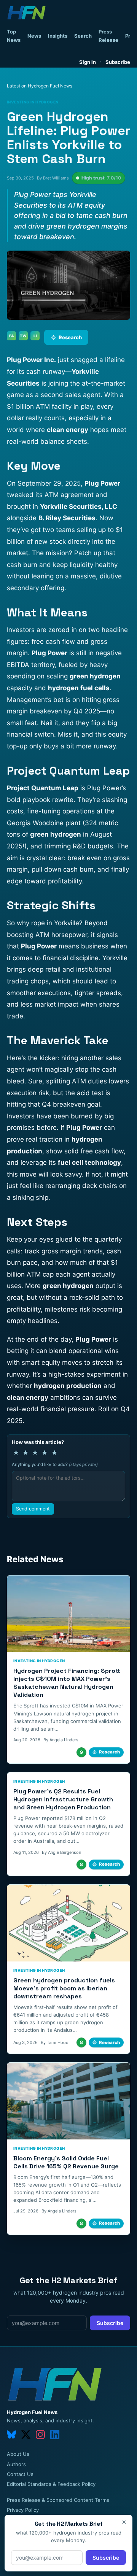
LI (35, 336)
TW (23, 336)
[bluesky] (11, 2435)
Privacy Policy (23, 2510)
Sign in (88, 62)
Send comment (33, 1509)
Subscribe (118, 62)
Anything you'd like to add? (55, 1464)
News (34, 36)
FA (12, 336)
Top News (14, 36)
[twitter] (26, 2435)
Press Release (108, 36)
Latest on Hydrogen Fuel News (40, 86)
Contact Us (20, 2474)
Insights (58, 36)
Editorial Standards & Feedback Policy (51, 2484)
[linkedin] (55, 2435)
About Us (18, 2454)
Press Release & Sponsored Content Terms (58, 2500)
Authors (16, 2464)
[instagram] (40, 2435)
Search (83, 36)
